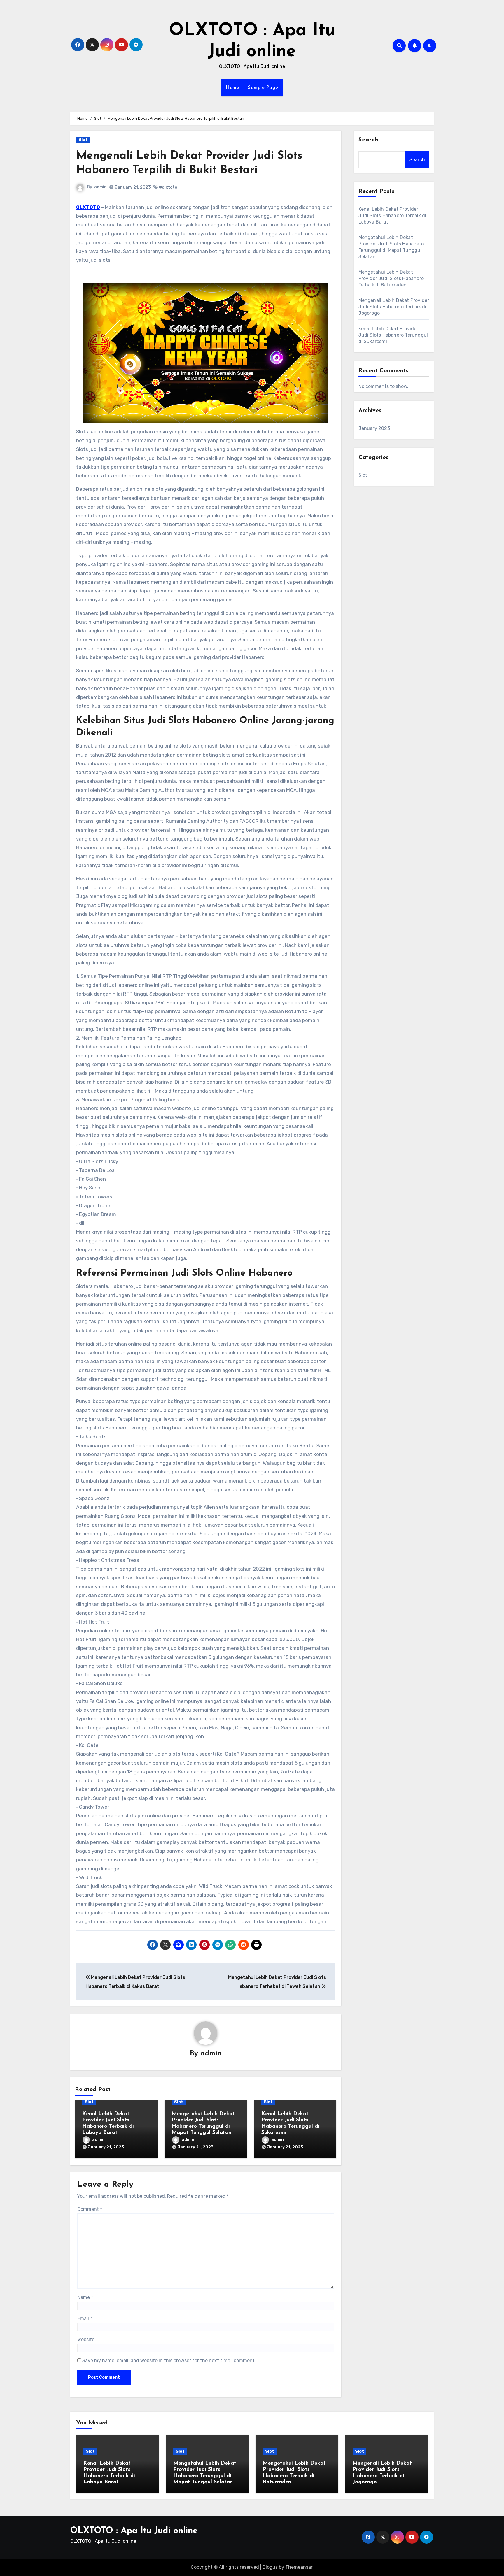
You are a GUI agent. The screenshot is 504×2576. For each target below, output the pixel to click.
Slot (83, 140)
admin (100, 187)
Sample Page (263, 88)
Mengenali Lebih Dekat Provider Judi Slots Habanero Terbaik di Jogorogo (394, 307)
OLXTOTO (88, 207)
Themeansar (299, 2567)
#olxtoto (168, 187)
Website (86, 2339)
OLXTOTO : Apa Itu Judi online (134, 2531)
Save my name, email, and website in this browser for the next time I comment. (169, 2360)
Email (85, 2319)
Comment (90, 2209)
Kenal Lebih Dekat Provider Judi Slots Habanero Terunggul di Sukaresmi (393, 335)
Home (232, 88)
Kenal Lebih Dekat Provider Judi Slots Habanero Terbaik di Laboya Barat (392, 216)
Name (85, 2297)
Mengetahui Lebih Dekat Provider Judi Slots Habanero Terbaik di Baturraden (391, 278)
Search (369, 140)
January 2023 (374, 428)
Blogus (270, 2567)
